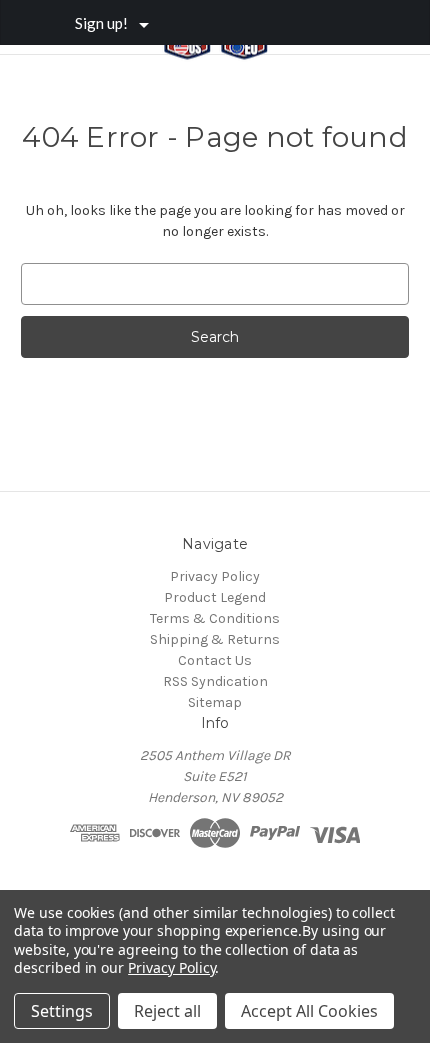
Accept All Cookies (309, 1011)
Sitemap (215, 702)
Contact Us (215, 660)
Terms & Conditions (215, 618)
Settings (62, 1011)
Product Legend (215, 597)
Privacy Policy (215, 576)
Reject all (167, 1011)
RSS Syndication (215, 681)
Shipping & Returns (215, 639)
